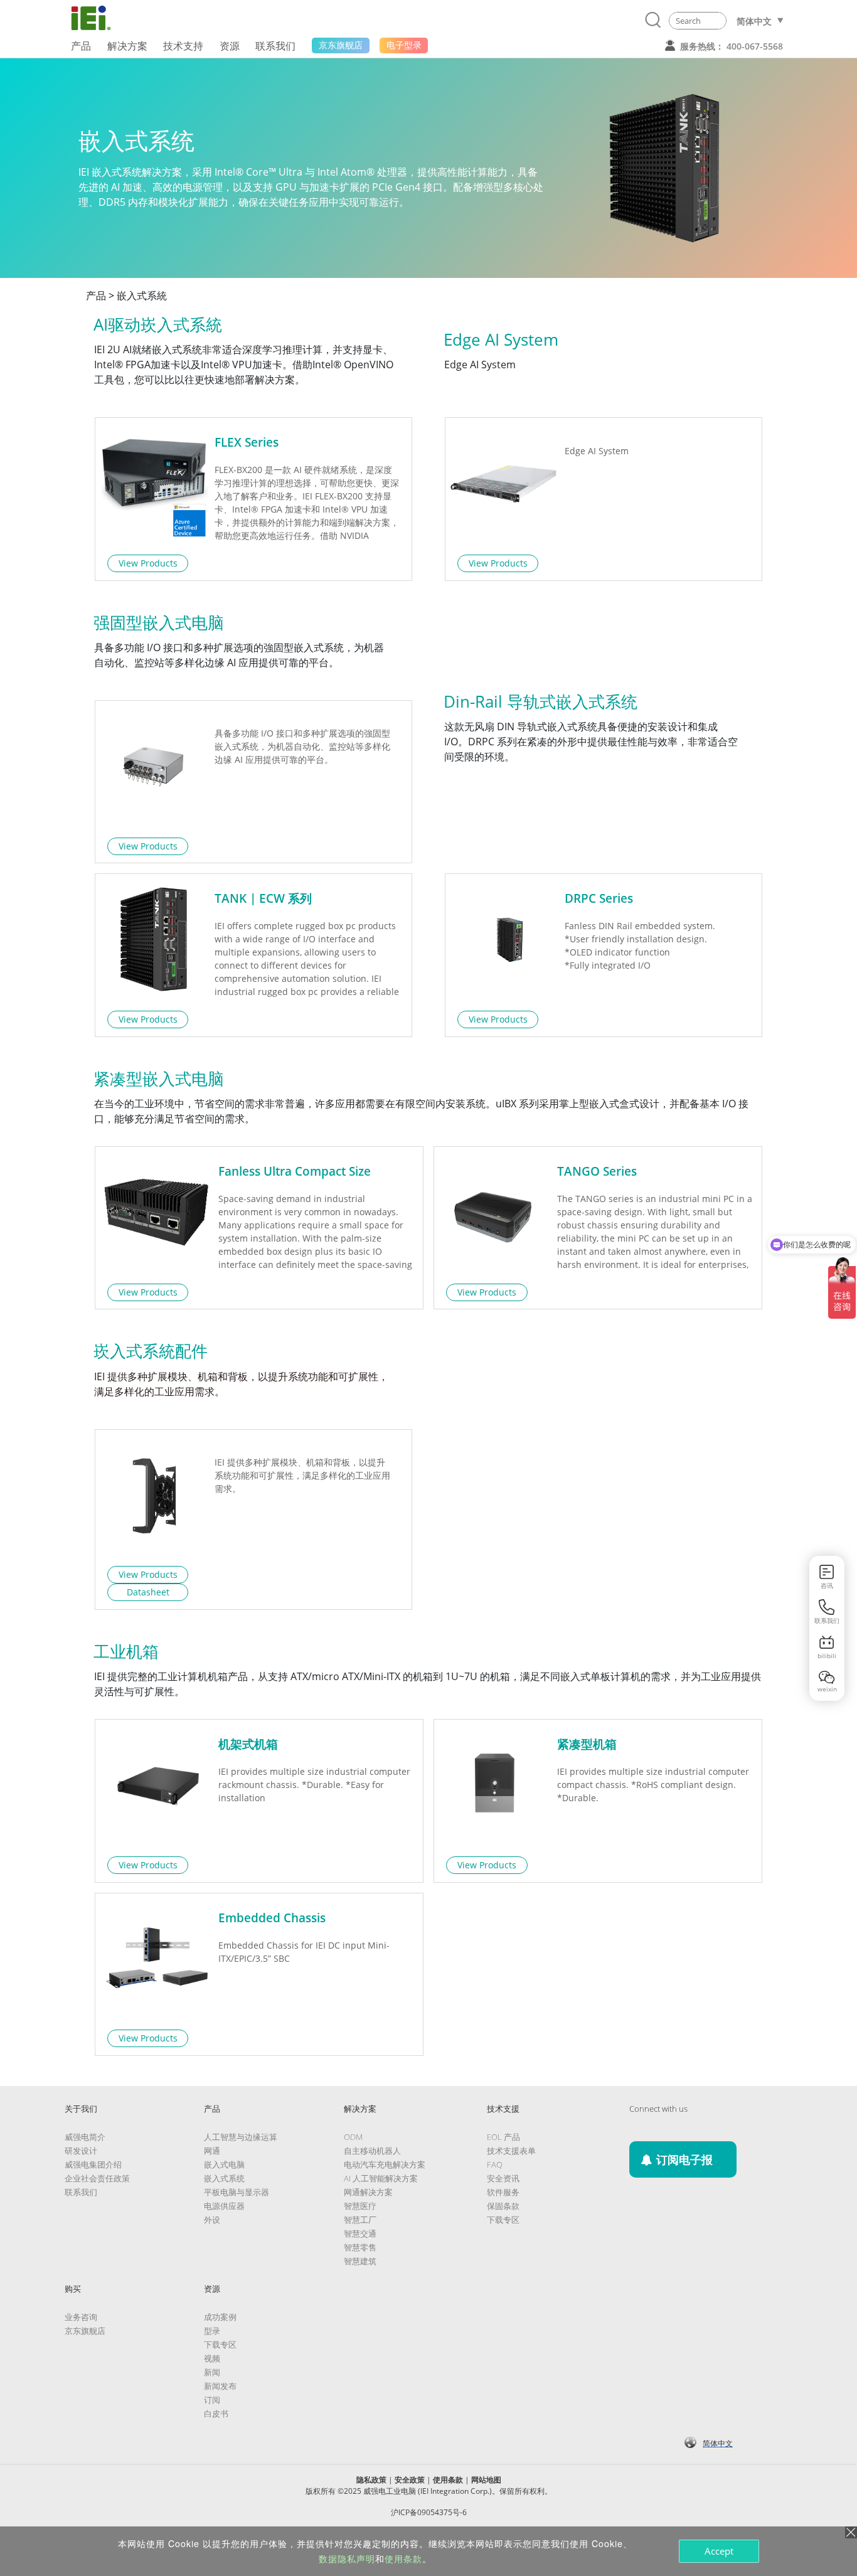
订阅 (212, 2400)
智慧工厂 (360, 2220)
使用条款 (448, 2480)
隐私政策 (371, 2480)
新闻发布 (220, 2386)
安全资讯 (503, 2178)
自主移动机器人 (372, 2151)
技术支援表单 (511, 2151)
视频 (212, 2358)
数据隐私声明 (347, 2558)
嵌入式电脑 (224, 2164)
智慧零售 (360, 2247)
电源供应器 (224, 2206)
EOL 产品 (503, 2137)
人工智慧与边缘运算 (241, 2137)
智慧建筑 (360, 2261)
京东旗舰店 (85, 2331)
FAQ (495, 2164)
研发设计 (81, 2151)
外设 (212, 2220)
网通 (212, 2151)
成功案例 (220, 2317)
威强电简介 (85, 2137)
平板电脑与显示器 (237, 2192)
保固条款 (503, 2206)
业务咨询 (81, 2317)
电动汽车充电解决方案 (385, 2164)
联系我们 (81, 2192)
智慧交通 (360, 2233)
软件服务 (503, 2192)
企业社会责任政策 (97, 2178)
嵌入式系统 (224, 2178)
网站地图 (486, 2480)
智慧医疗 (360, 2206)
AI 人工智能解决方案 (381, 2178)
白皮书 (216, 2414)
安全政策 (410, 2480)
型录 (212, 2331)
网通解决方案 (368, 2192)
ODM (353, 2137)
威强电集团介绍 (93, 2164)
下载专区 (503, 2220)
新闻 (212, 2372)
